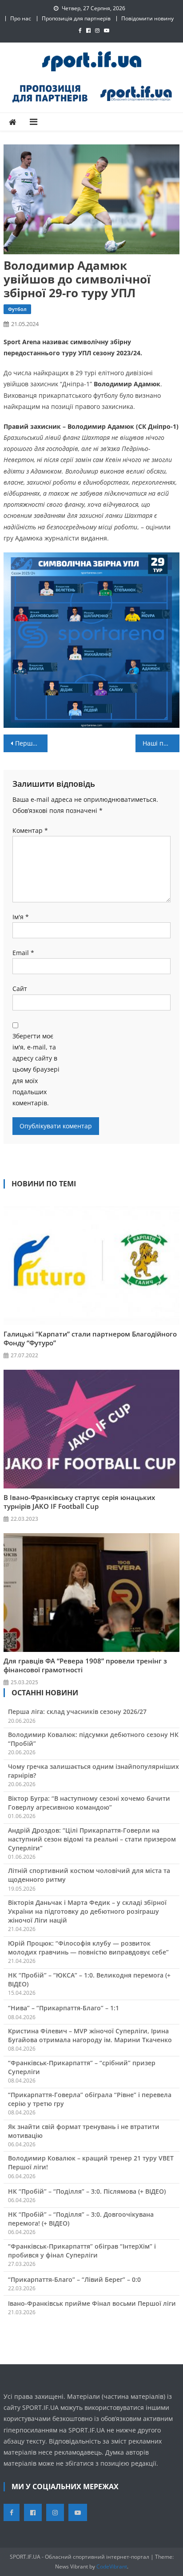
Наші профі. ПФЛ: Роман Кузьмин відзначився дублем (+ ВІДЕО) (161, 743)
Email (23, 953)
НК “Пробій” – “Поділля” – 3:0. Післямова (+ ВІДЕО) (87, 2191)
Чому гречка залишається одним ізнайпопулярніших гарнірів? (93, 1771)
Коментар (30, 830)
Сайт (20, 989)
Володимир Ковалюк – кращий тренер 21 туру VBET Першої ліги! (91, 2162)
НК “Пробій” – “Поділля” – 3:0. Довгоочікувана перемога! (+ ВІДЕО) (81, 2219)
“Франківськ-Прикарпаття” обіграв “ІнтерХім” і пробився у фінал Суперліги (82, 2251)
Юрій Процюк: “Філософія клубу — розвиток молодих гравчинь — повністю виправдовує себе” (88, 1948)
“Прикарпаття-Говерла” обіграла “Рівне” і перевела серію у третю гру (90, 2099)
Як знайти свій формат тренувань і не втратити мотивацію (84, 2131)
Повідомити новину (147, 18)
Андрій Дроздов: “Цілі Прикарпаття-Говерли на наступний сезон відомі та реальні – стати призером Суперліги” (92, 1839)
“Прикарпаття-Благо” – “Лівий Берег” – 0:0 (74, 2279)
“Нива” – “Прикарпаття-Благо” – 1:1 (64, 2008)
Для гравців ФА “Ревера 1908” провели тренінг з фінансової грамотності (85, 1665)
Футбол (17, 309)
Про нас (21, 18)
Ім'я (21, 917)
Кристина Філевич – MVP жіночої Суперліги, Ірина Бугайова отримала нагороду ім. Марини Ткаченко (90, 2035)
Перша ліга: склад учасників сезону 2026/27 (77, 1712)
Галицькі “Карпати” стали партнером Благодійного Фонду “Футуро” (90, 1338)
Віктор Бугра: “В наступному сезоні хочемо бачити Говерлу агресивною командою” (89, 1803)
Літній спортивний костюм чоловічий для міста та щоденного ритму (89, 1875)
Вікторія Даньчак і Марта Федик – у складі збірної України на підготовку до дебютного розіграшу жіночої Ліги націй (87, 1911)
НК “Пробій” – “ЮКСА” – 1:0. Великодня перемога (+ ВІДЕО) (89, 1980)
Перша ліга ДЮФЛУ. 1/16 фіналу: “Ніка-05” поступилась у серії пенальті (31, 743)
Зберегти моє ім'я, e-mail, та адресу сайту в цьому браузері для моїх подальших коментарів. (36, 1069)
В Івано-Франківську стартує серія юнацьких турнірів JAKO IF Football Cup (79, 1502)
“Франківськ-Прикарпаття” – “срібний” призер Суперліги (82, 2067)
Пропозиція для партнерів (76, 18)
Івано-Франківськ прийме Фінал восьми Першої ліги (92, 2303)
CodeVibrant (112, 2566)
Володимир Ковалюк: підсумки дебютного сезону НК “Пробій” (93, 1739)
